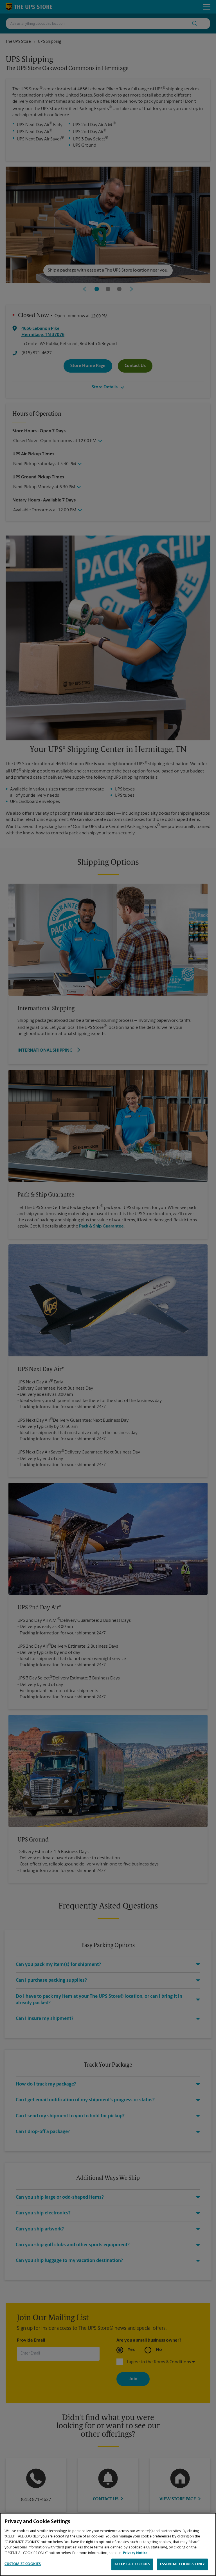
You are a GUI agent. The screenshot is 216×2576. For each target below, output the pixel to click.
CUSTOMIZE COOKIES (23, 2564)
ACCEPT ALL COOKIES (132, 2564)
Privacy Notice (135, 2553)
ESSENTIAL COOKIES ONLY (182, 2564)
